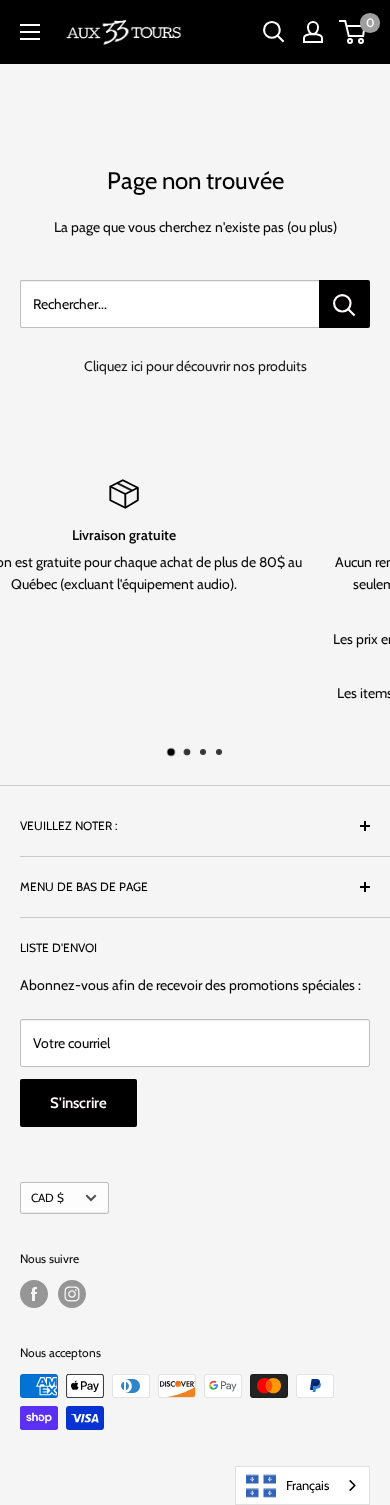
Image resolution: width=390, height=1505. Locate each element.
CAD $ (47, 1198)
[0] (353, 32)
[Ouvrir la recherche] (274, 32)
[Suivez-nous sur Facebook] (34, 1294)
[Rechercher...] (344, 304)
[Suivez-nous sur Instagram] (72, 1294)
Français (307, 1485)
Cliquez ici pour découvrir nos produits (195, 366)
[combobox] (302, 1485)
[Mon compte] (313, 32)
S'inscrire (78, 1103)
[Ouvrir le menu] (30, 32)
